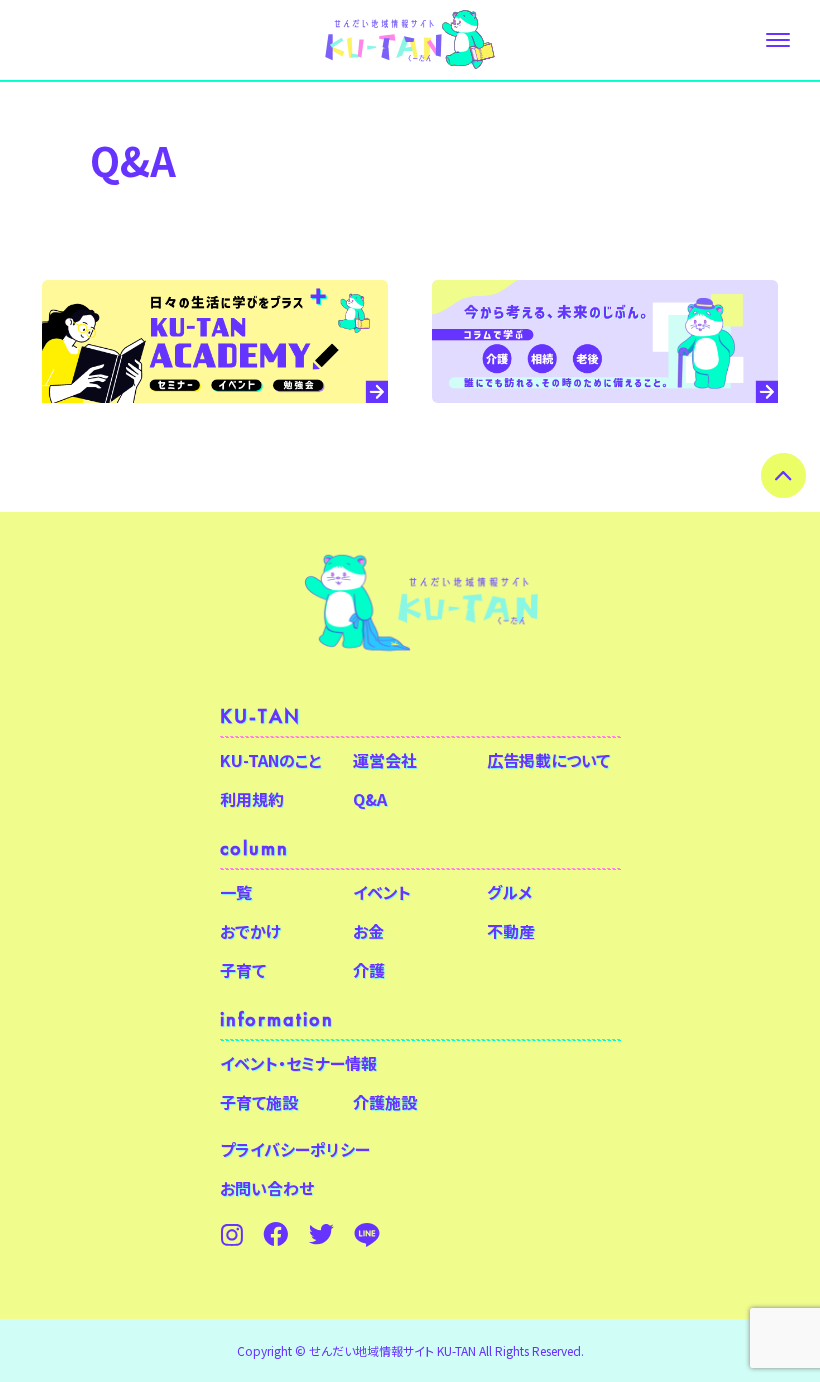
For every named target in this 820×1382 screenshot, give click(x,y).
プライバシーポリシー (295, 1149)
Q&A (370, 799)
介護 (369, 970)
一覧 (236, 892)
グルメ (509, 892)
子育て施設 (259, 1102)
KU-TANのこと (270, 760)
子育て (243, 970)
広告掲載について (548, 760)
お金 (368, 931)
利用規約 (252, 799)
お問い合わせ (267, 1188)
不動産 (511, 931)
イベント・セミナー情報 (298, 1063)
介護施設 (385, 1102)
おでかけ (250, 931)
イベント (382, 892)
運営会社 (385, 760)
